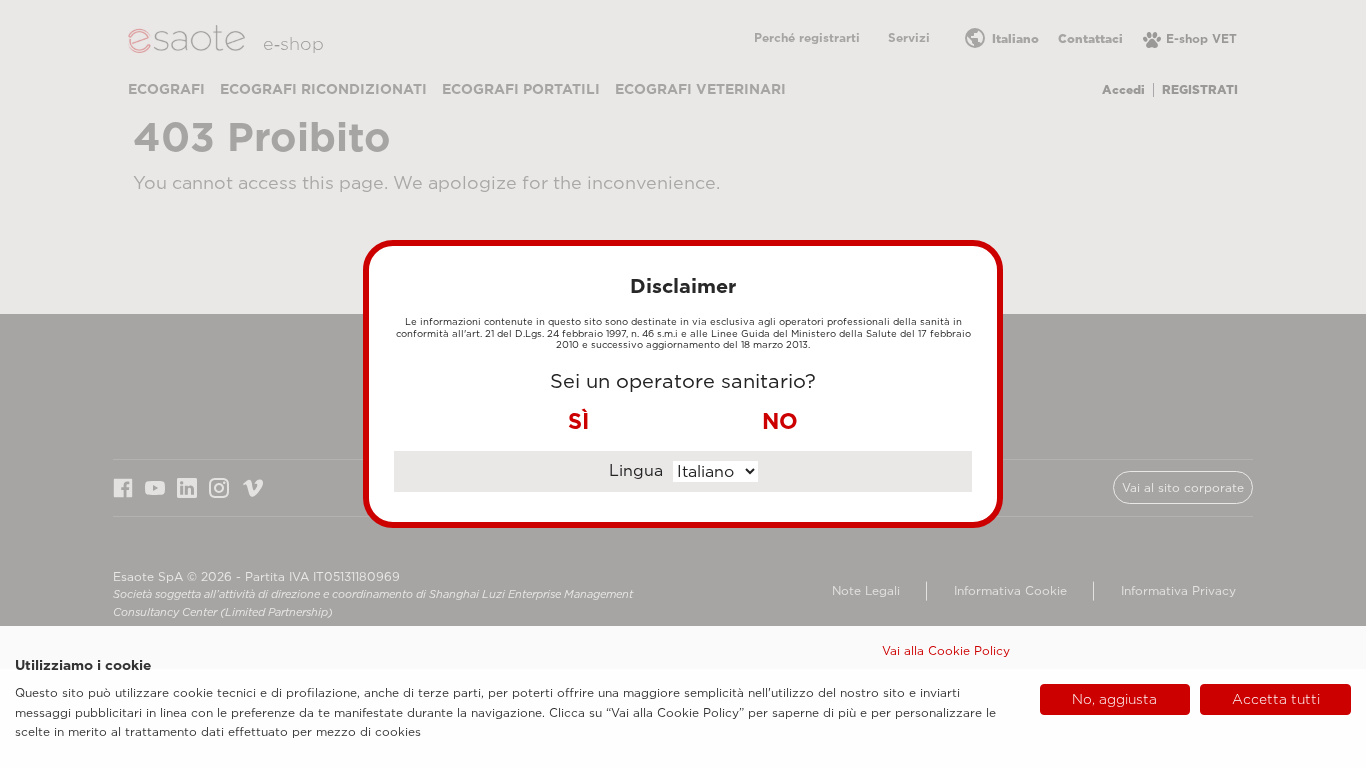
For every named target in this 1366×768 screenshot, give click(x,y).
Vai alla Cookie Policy (946, 650)
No (780, 421)
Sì (578, 421)
